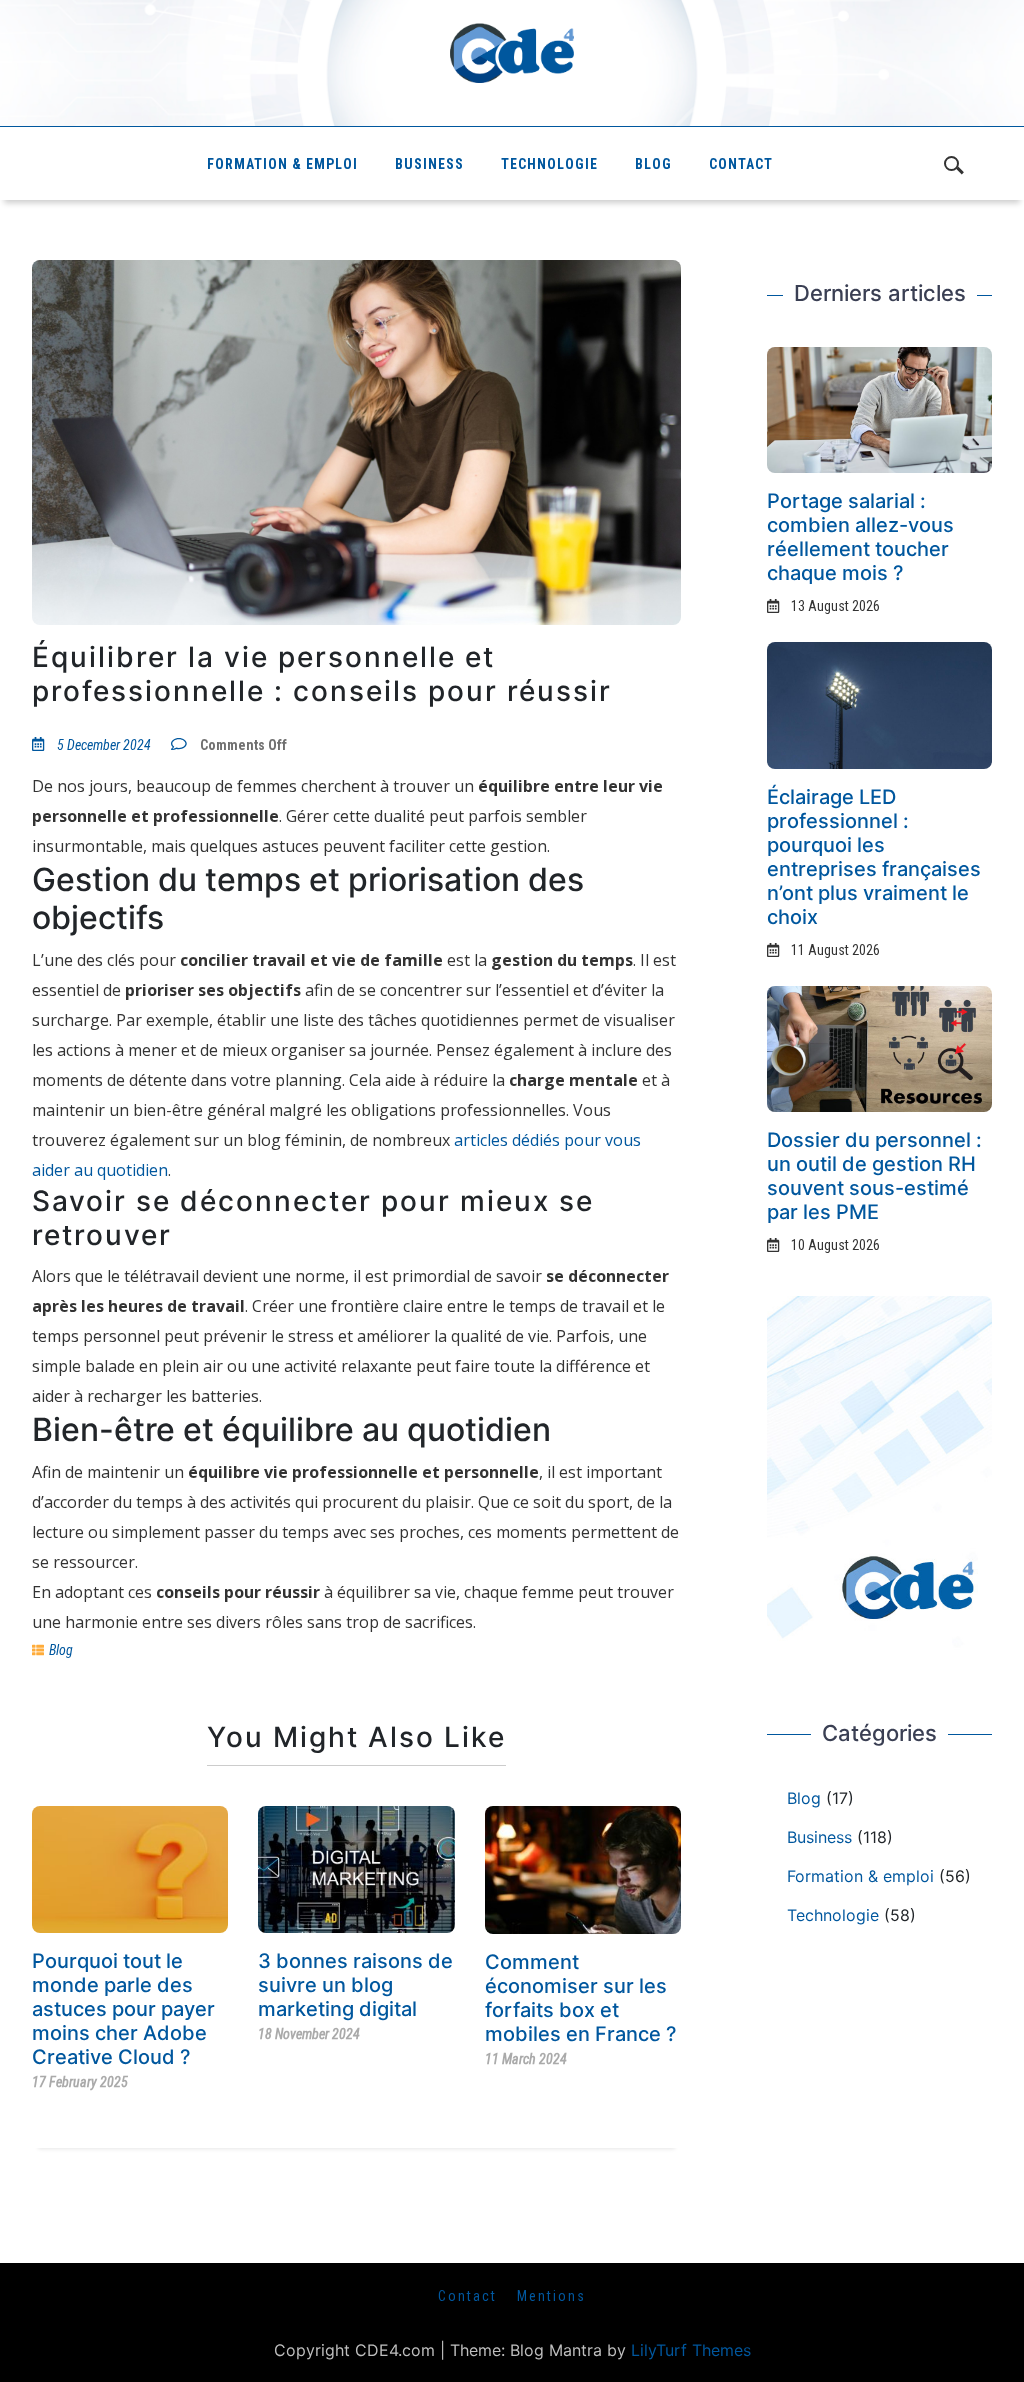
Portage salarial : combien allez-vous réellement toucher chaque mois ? (860, 537)
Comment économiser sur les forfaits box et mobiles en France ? (581, 1998)
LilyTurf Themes (691, 2350)
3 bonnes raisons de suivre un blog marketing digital (355, 1985)
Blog (653, 164)
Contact (741, 164)
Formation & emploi (282, 164)
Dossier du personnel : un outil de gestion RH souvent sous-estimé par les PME (874, 1176)
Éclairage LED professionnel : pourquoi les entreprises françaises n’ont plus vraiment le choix (874, 857)
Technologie (549, 164)
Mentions (551, 2296)
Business (429, 164)
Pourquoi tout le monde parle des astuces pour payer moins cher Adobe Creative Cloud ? (123, 2009)
